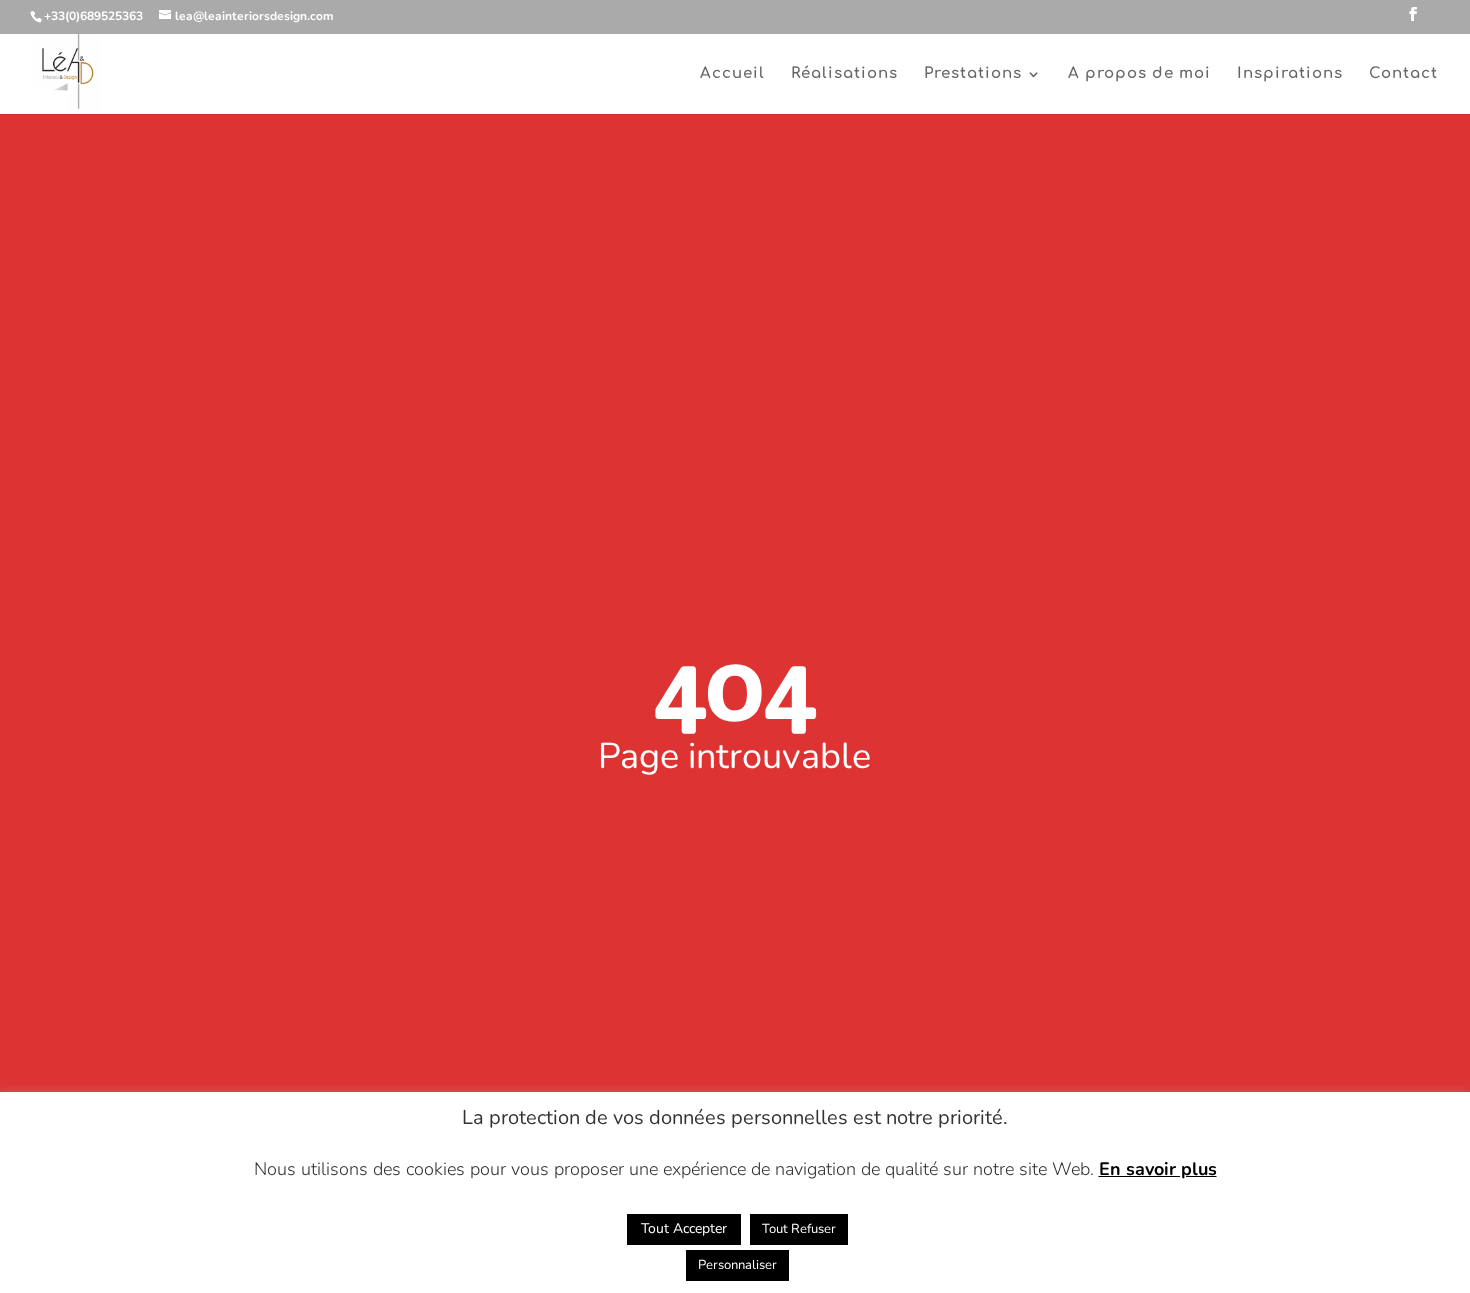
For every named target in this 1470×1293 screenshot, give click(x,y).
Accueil (732, 74)
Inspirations (1290, 74)
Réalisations (844, 74)
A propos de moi (1139, 74)
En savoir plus (1158, 1169)
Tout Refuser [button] (799, 1229)
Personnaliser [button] (737, 1265)
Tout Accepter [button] (684, 1228)
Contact (1403, 74)
